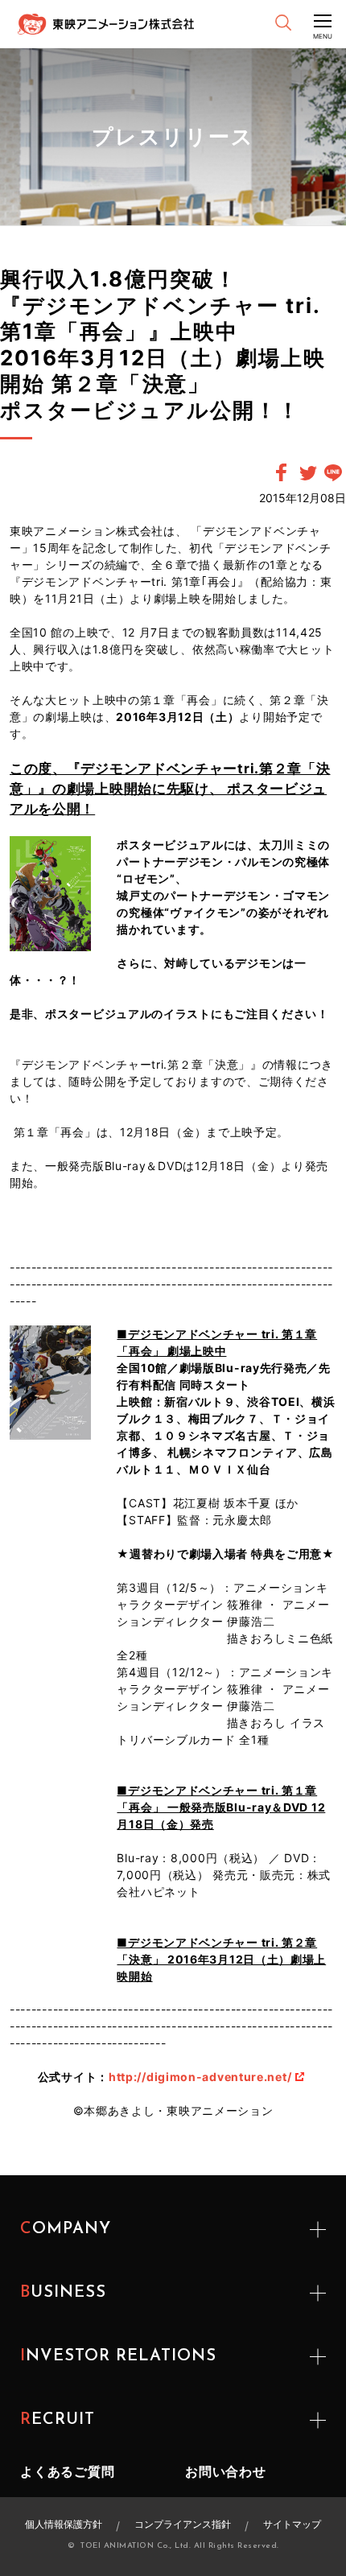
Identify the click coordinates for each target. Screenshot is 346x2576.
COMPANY (66, 2229)
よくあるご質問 (68, 2471)
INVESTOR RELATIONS (118, 2356)
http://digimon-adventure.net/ (200, 2077)
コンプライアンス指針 (183, 2524)
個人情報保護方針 (64, 2524)
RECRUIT (58, 2420)
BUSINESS (63, 2293)
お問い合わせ (226, 2471)
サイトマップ (292, 2524)
